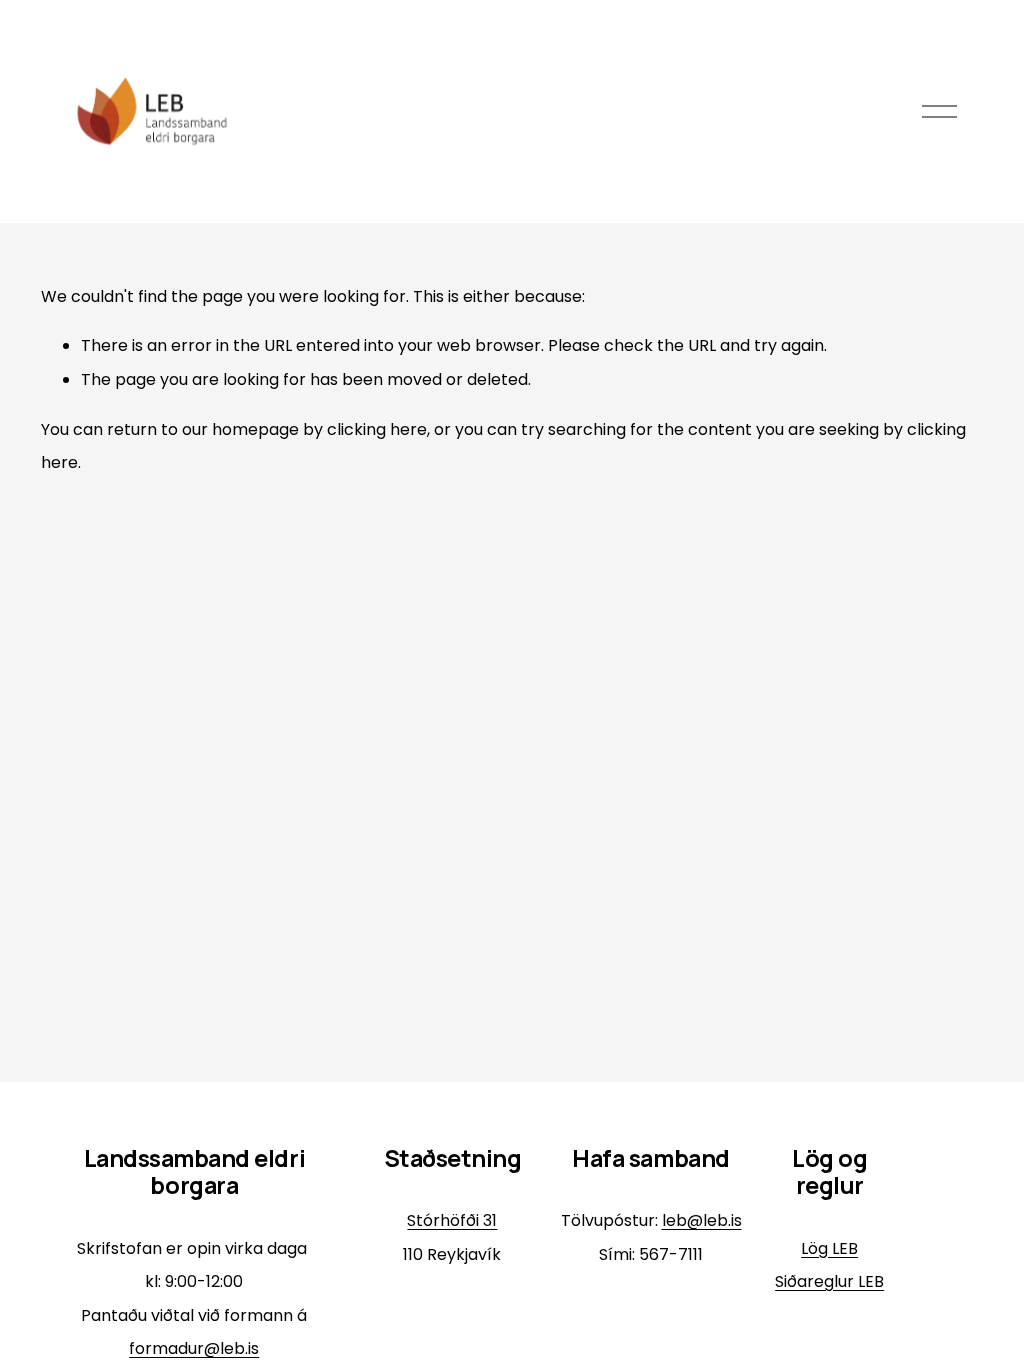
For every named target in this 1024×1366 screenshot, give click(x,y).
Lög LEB (829, 1248)
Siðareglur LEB (829, 1281)
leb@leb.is (702, 1220)
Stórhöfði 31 (452, 1220)
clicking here (377, 429)
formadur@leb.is (194, 1348)
